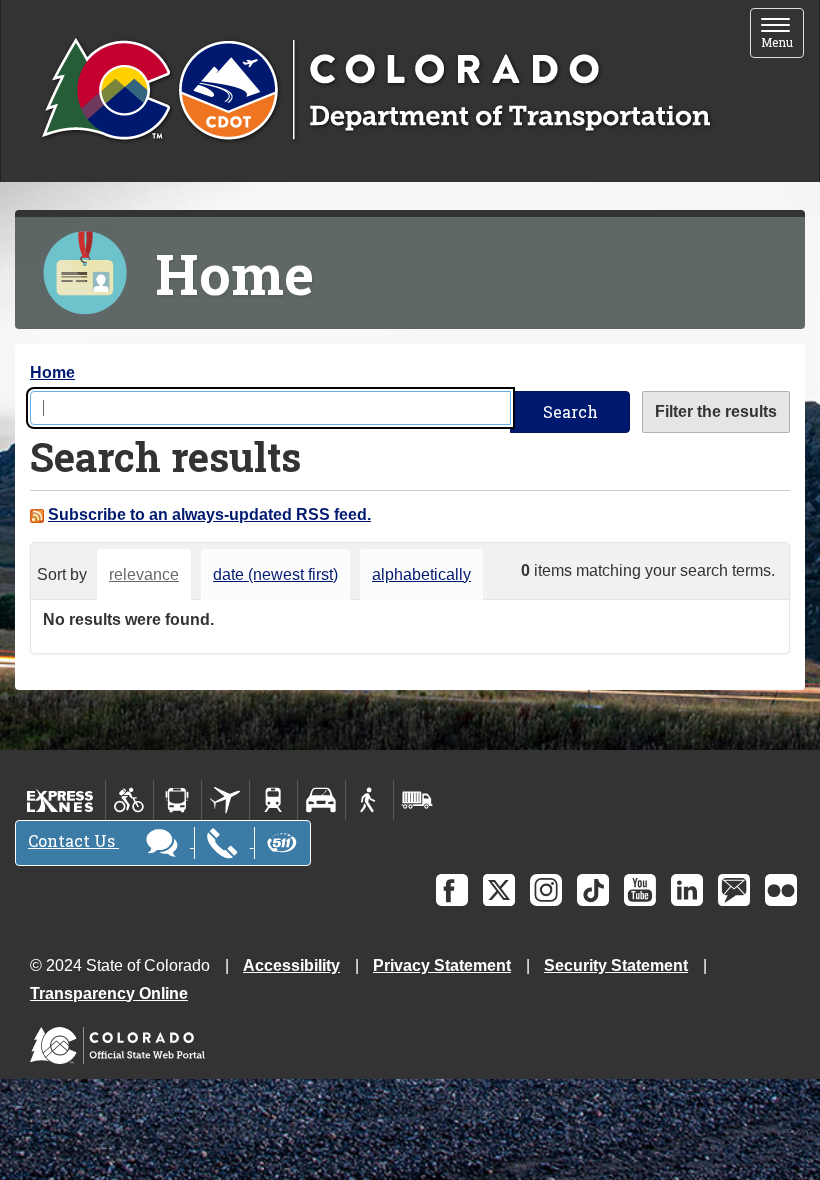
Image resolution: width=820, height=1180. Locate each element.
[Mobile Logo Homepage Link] (375, 91)
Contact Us (73, 840)
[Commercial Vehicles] (417, 800)
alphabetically (421, 574)
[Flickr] (781, 890)
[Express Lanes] (60, 800)
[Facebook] (452, 890)
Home (52, 372)
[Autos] (321, 800)
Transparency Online (109, 993)
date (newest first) (275, 574)
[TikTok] (593, 890)
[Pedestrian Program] (369, 800)
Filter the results (716, 411)
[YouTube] (640, 890)
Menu (782, 34)
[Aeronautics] (225, 800)
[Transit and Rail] (177, 800)
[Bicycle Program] (129, 800)
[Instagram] (546, 890)
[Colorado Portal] (121, 1040)
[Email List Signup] (734, 890)
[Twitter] (499, 890)
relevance (144, 574)
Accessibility (291, 965)
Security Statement (616, 965)
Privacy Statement (442, 965)
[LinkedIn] (687, 890)
